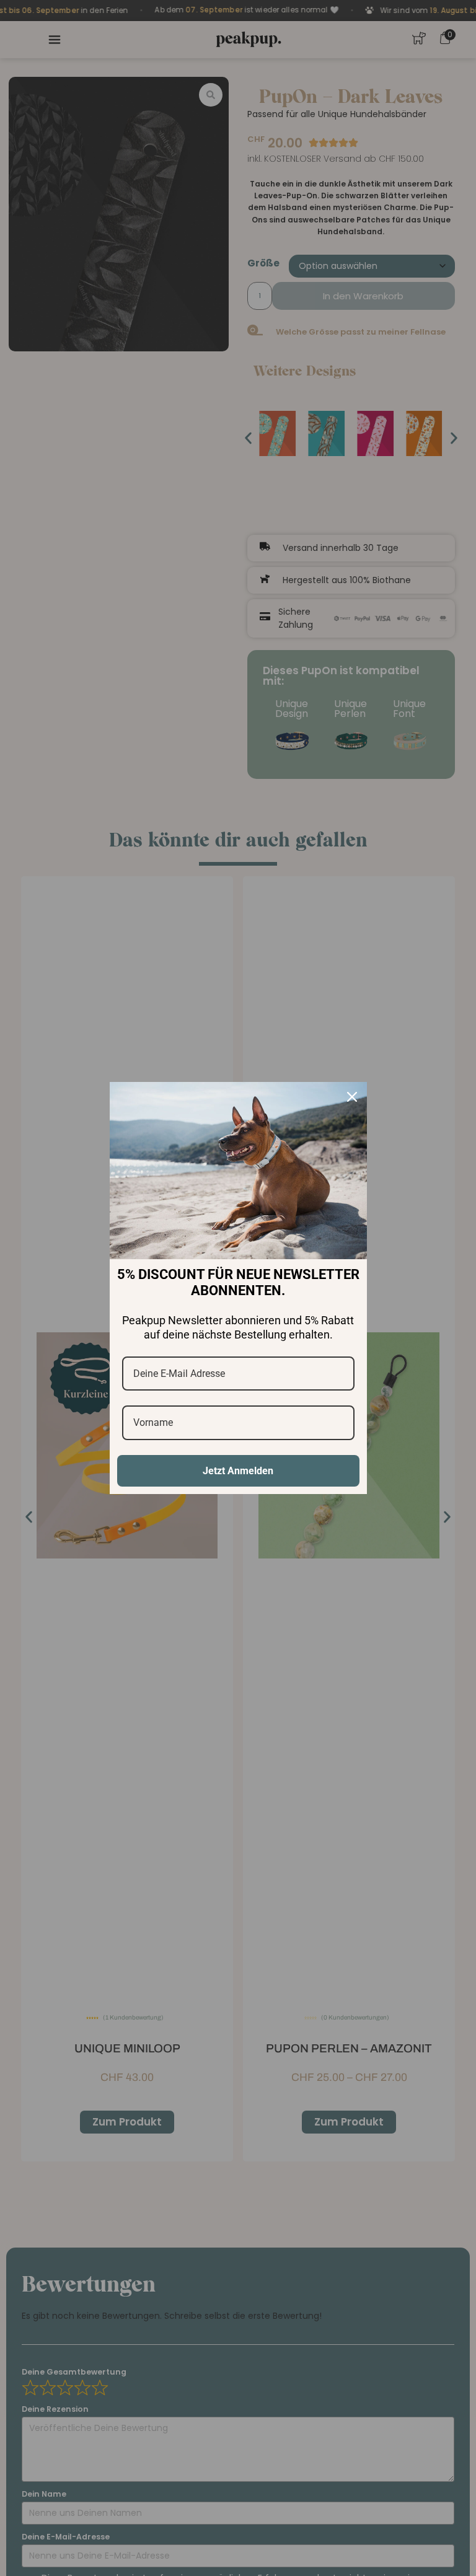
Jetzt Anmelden (238, 1471)
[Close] (352, 1097)
